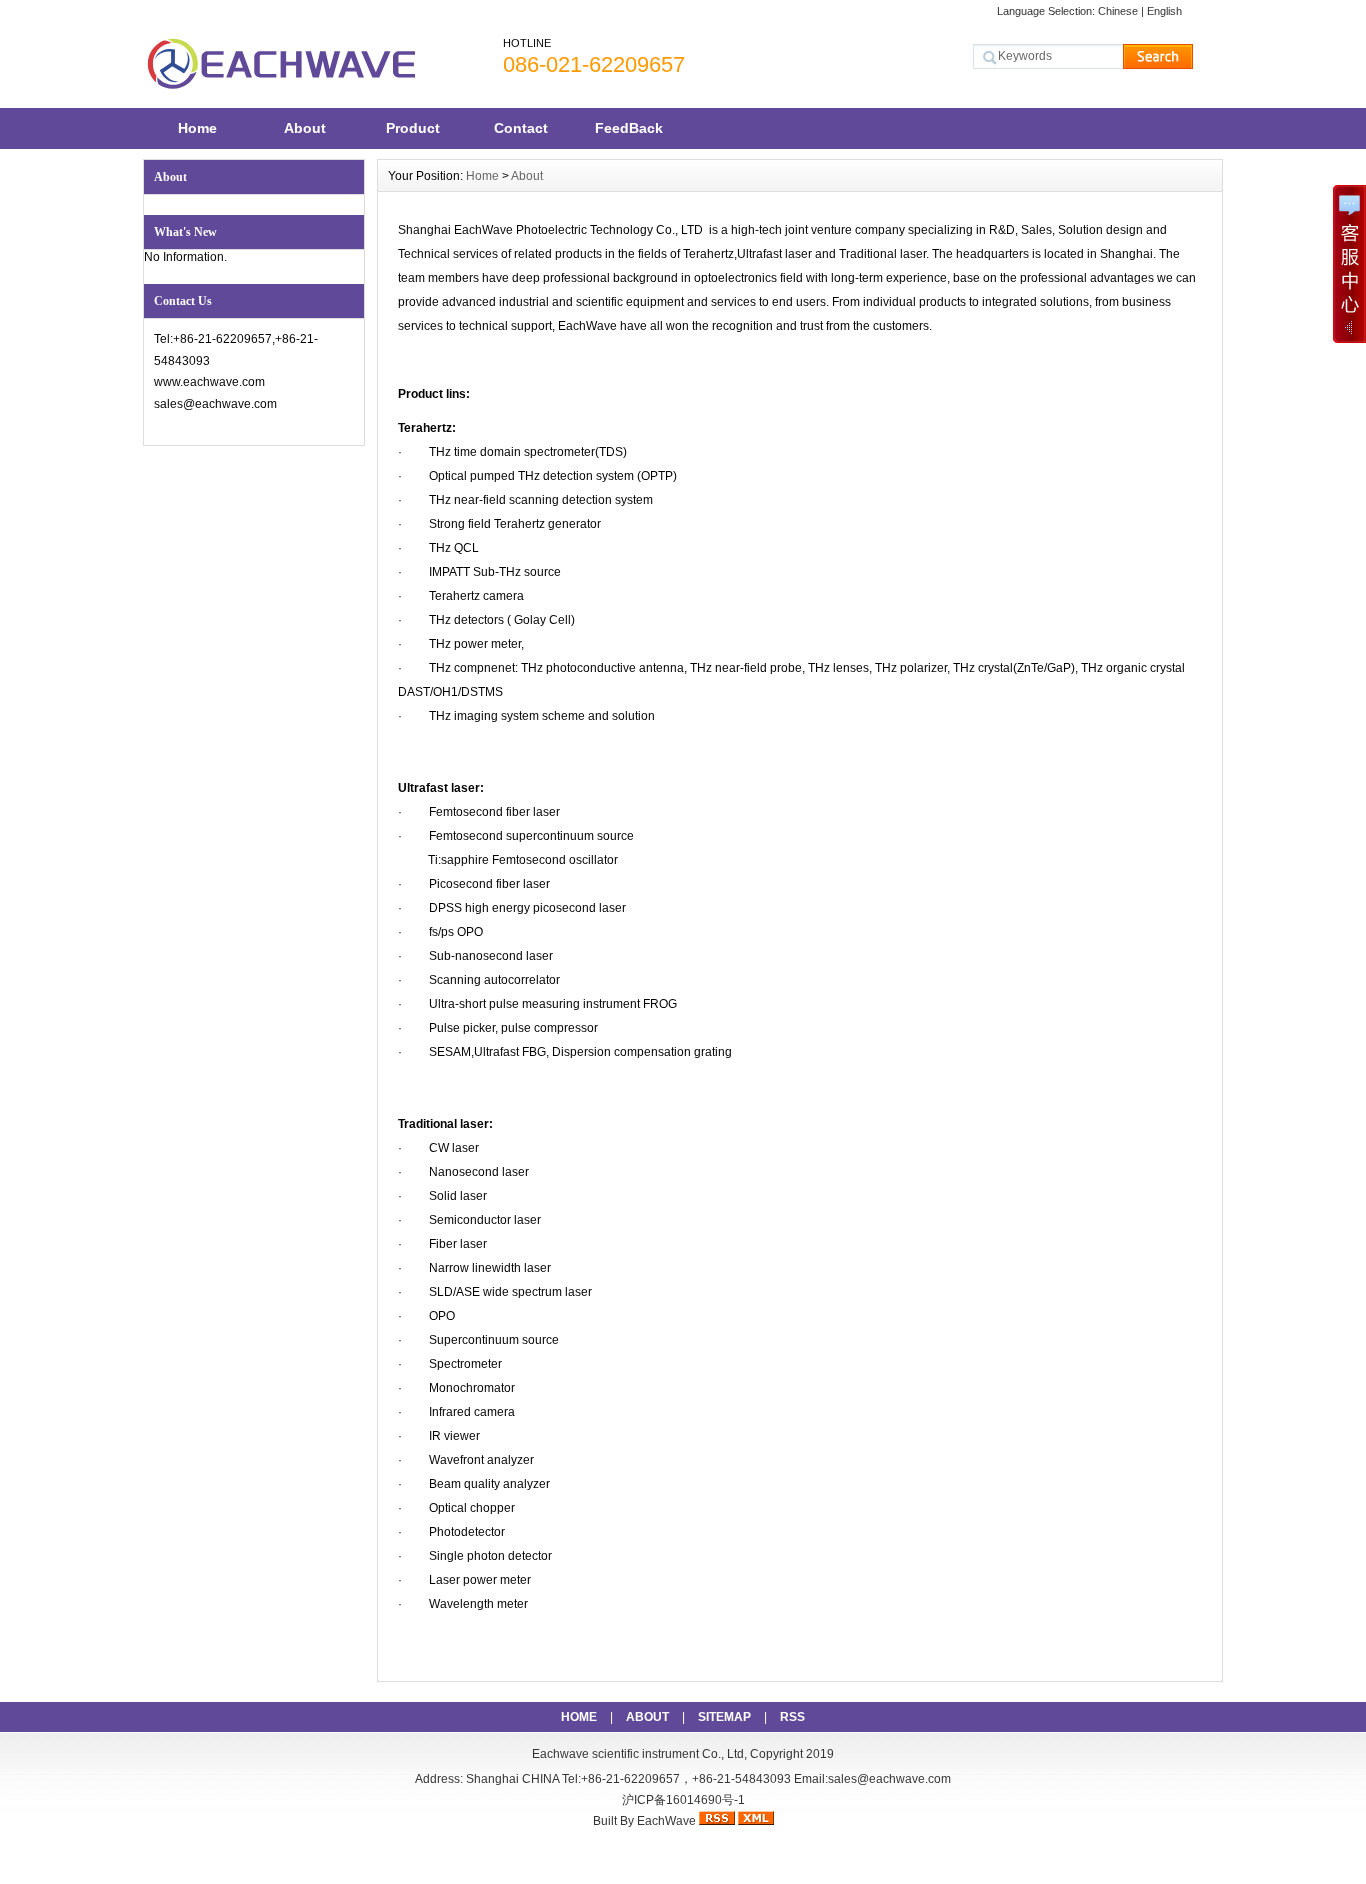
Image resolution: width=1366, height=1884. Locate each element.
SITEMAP (724, 1717)
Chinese (1118, 11)
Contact (521, 128)
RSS (792, 1717)
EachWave (666, 1821)
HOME (579, 1717)
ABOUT (647, 1717)
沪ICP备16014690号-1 (683, 1800)
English (1164, 11)
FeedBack (629, 128)
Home (197, 128)
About (305, 128)
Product (413, 128)
